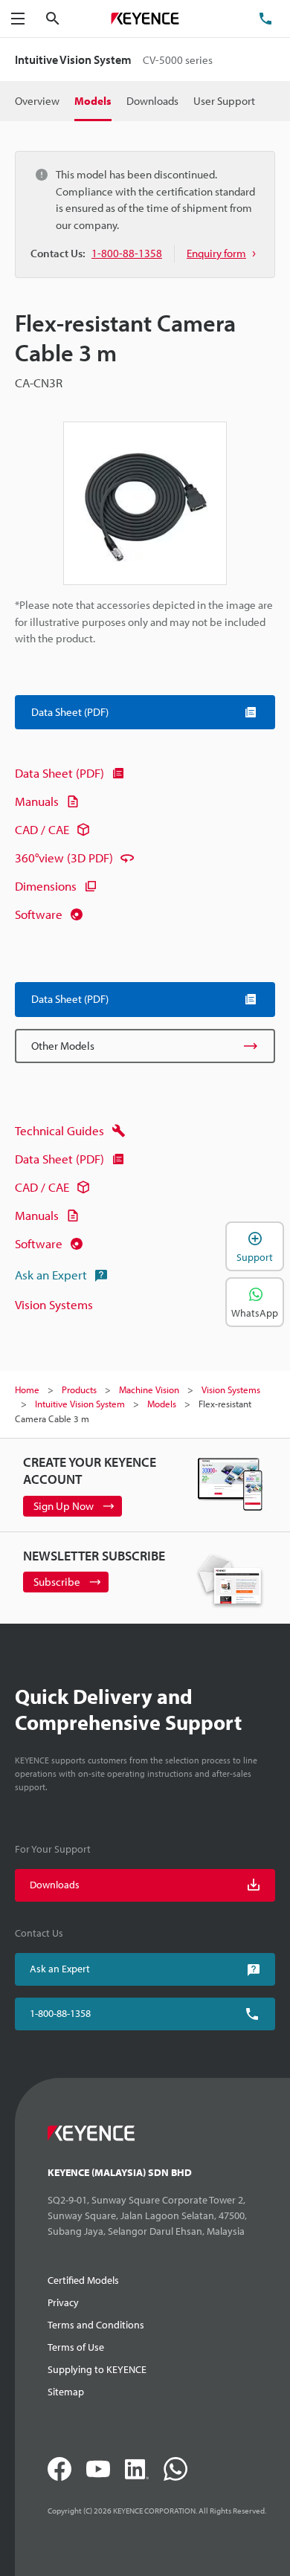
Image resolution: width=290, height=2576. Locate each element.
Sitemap (66, 2392)
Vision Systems (54, 1304)
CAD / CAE (42, 829)
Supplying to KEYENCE (97, 2369)
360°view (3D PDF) (64, 858)
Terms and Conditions (96, 2325)
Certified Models (83, 2280)
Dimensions (46, 886)
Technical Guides (59, 1130)
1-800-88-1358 (60, 2013)
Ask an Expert (51, 1275)
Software (39, 914)
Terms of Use (76, 2347)
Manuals (37, 801)
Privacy (63, 2302)
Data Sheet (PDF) (59, 773)
